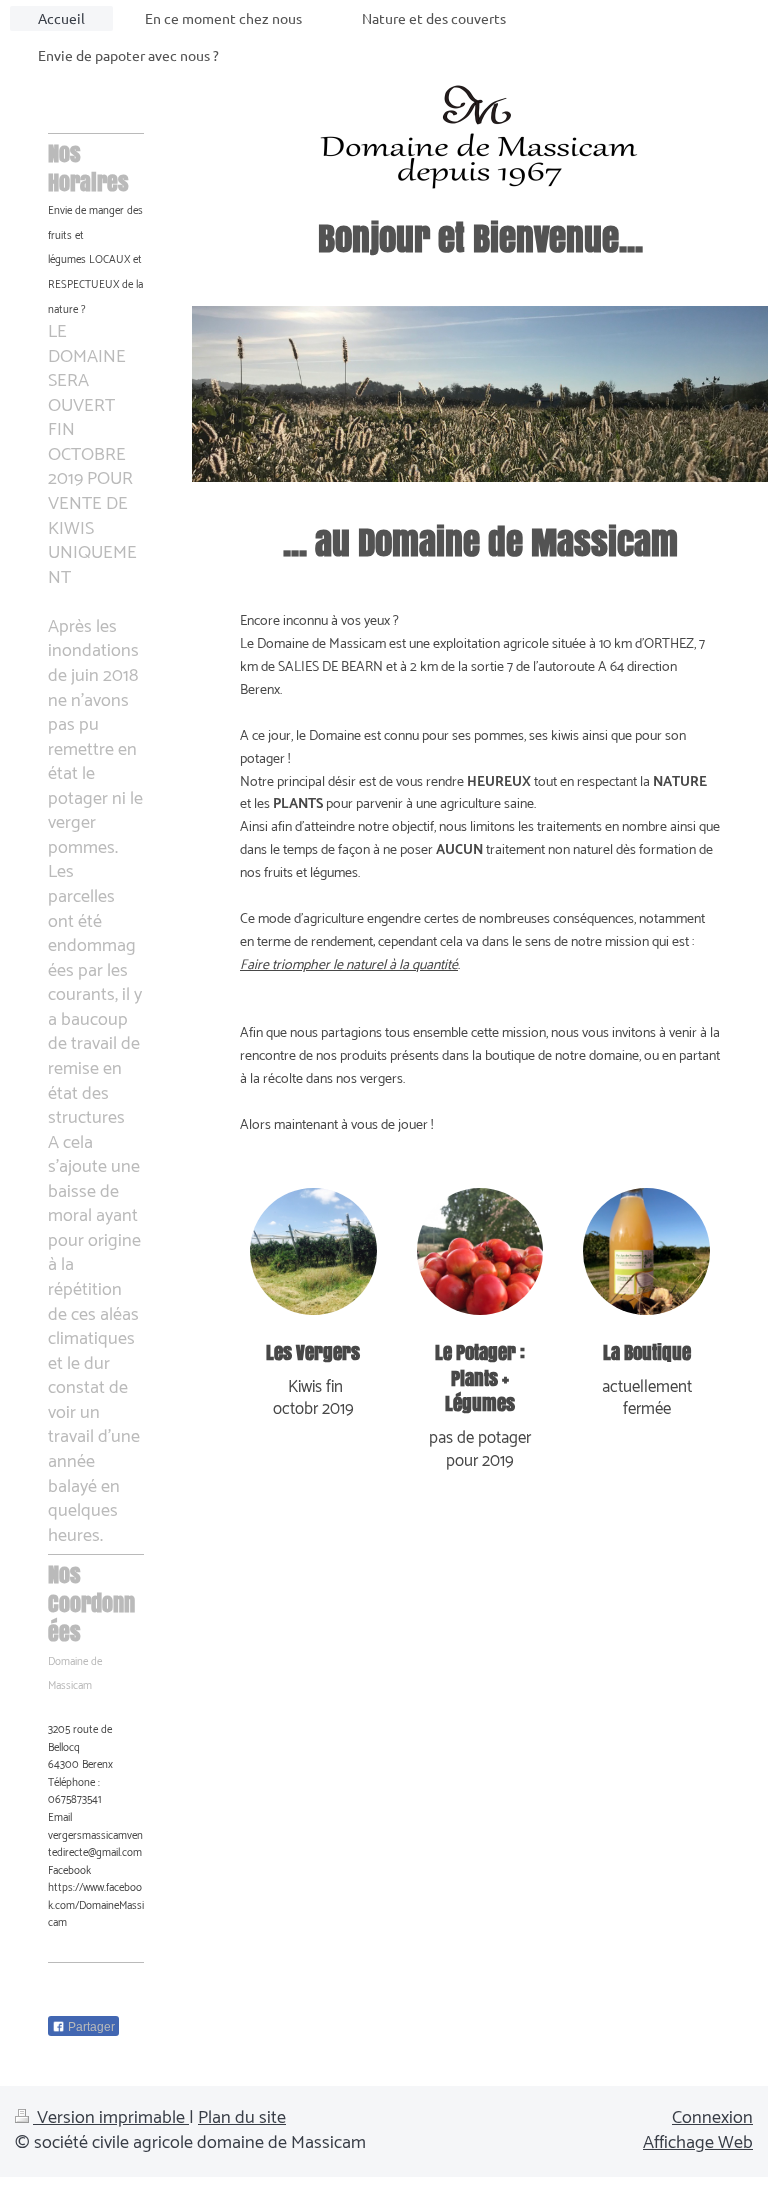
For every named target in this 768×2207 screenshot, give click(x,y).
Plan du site (242, 2118)
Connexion (712, 2118)
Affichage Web (698, 2143)
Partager (90, 2027)
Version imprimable (111, 2118)
